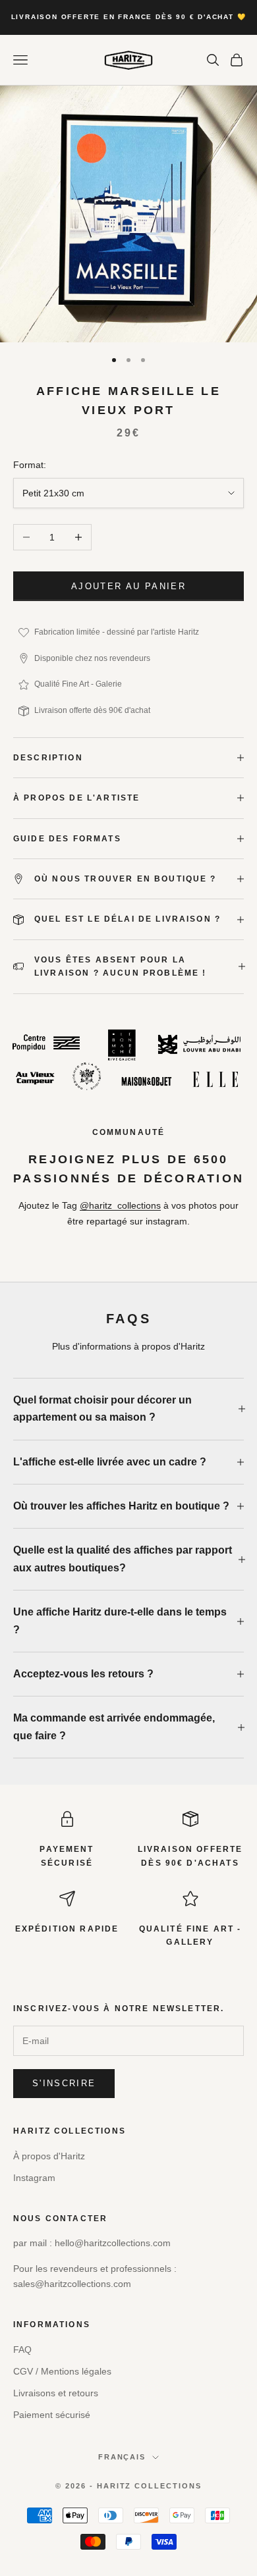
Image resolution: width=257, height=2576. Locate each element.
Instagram (34, 2178)
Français (122, 2457)
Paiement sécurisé (52, 2415)
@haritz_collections (120, 1205)
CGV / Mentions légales (62, 2371)
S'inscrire (64, 2083)
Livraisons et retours (56, 2393)
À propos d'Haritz (49, 2156)
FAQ (22, 2350)
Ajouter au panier (128, 586)
